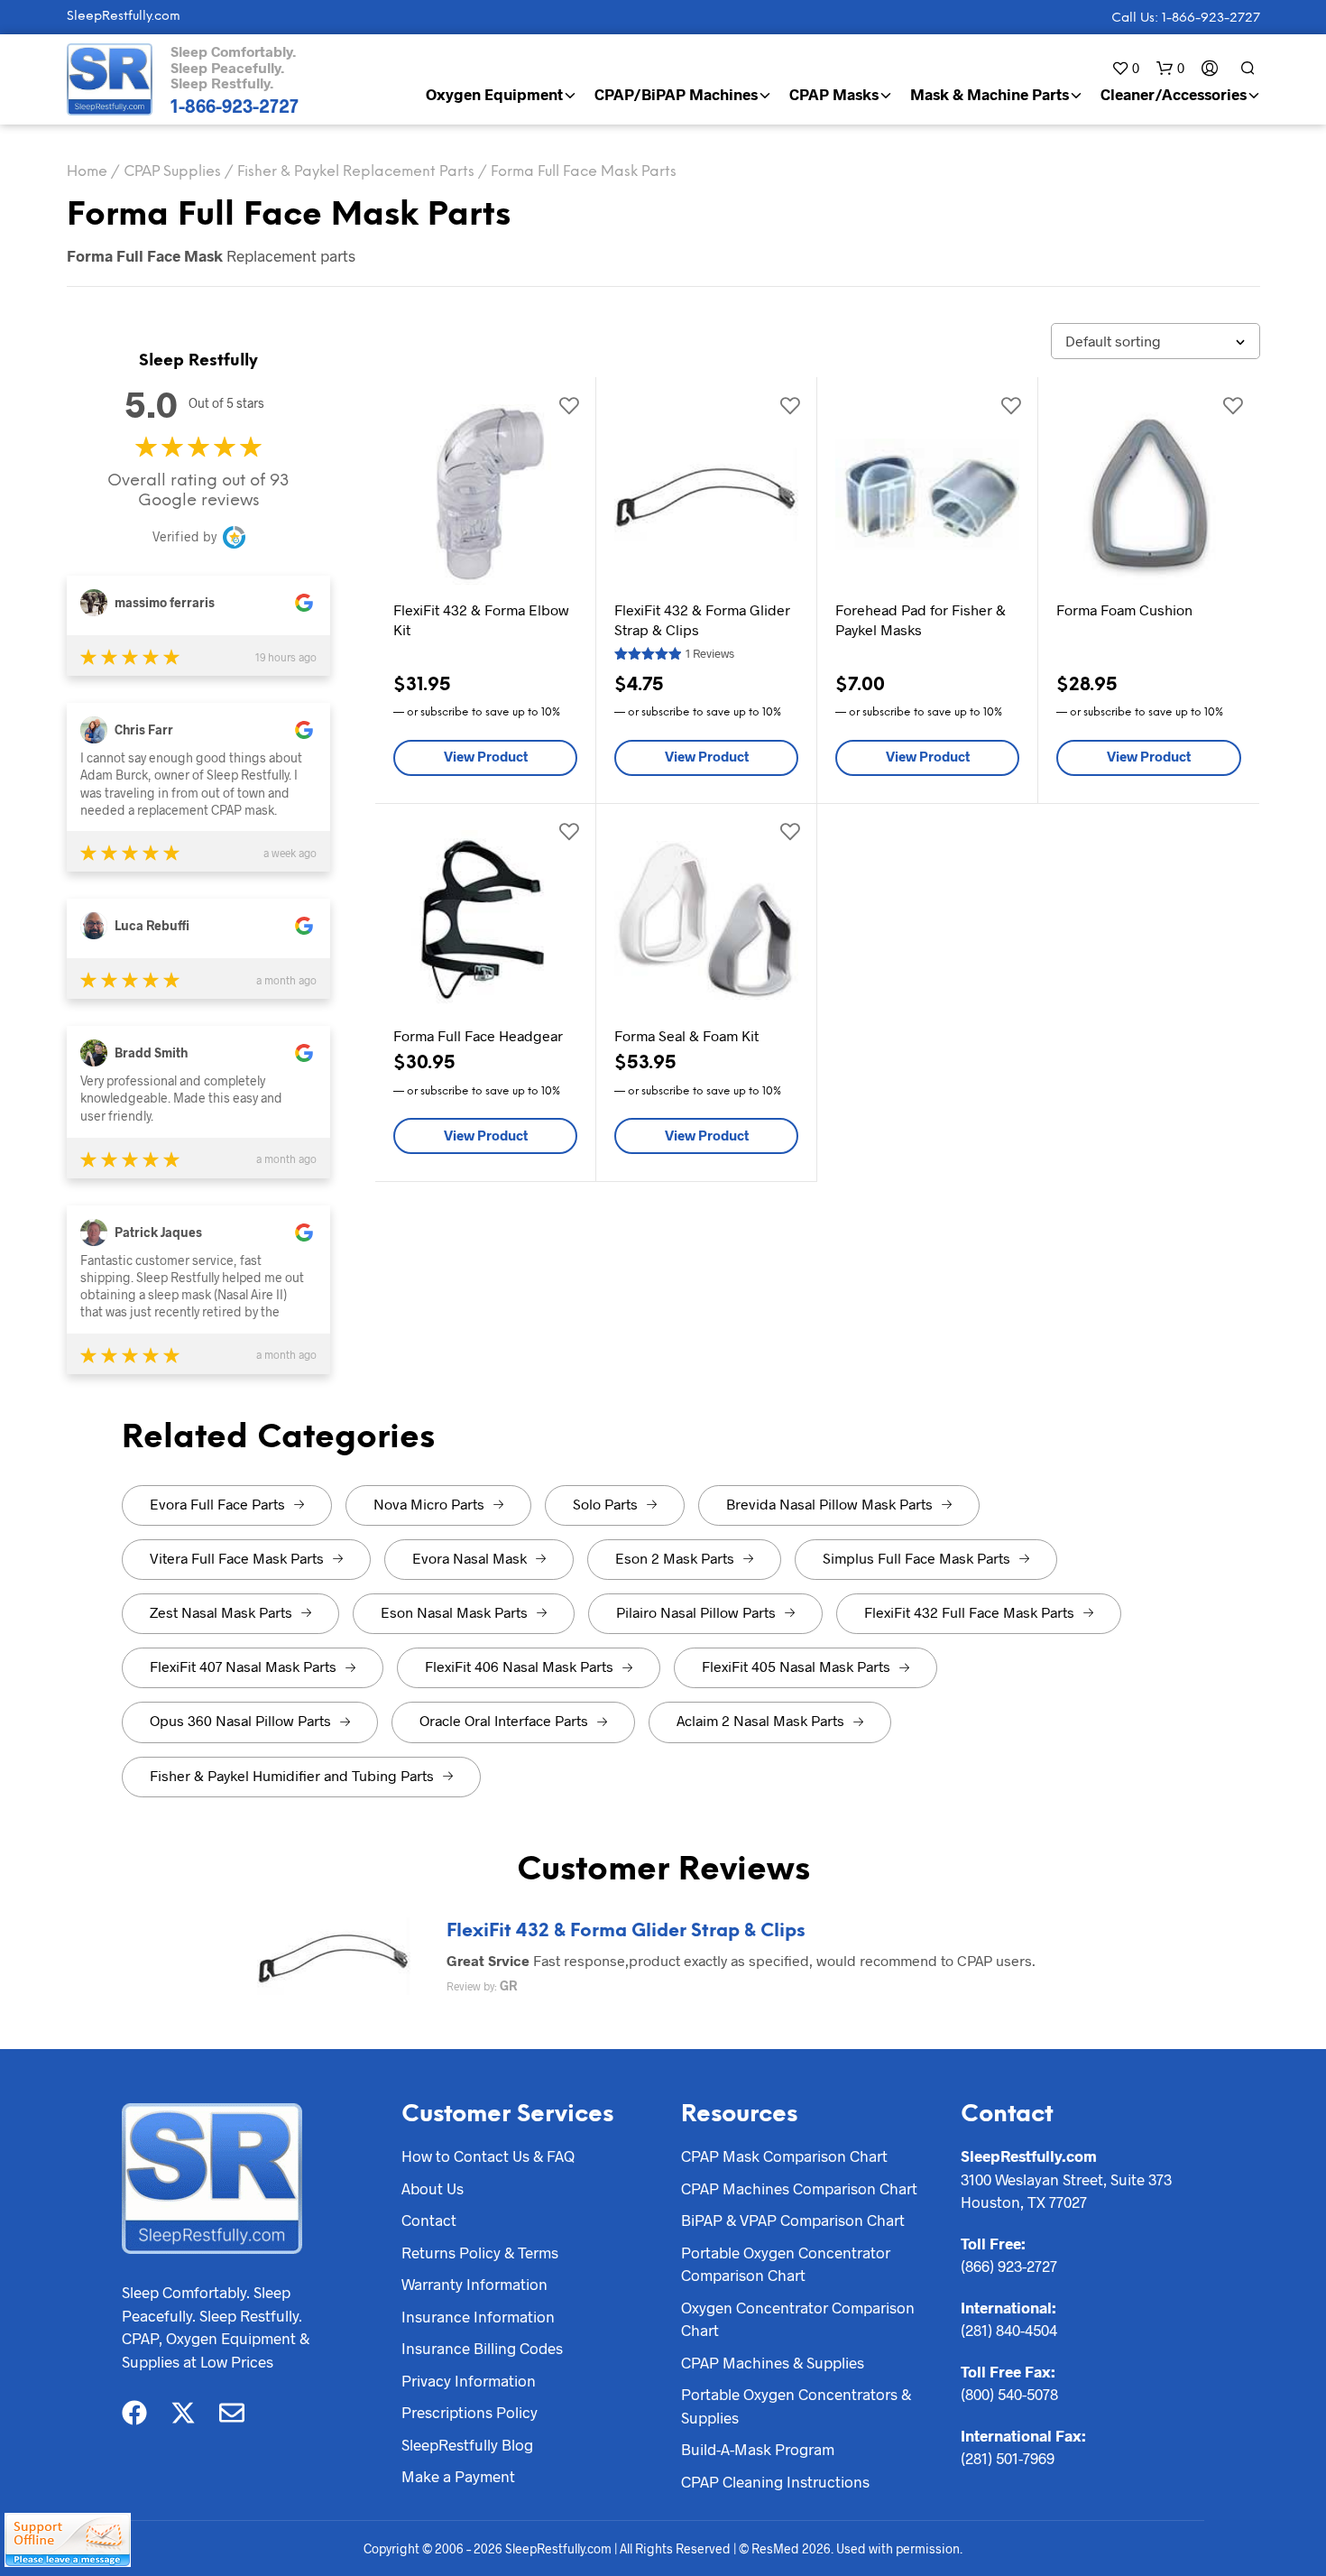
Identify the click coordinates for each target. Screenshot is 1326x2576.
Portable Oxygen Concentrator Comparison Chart (786, 2264)
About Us (433, 2188)
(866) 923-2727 (1009, 2266)
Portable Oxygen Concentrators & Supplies (796, 2405)
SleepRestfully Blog (467, 2444)
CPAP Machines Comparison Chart (799, 2188)
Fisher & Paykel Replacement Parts (356, 172)
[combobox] (1156, 341)
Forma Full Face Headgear (478, 1035)
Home (87, 172)
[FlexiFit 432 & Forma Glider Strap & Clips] (334, 1954)
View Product (486, 756)
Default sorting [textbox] (1113, 341)
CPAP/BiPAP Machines (676, 94)
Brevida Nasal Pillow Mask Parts (829, 1504)
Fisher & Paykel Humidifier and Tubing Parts (292, 1775)
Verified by (184, 536)
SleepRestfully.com (124, 17)
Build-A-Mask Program (758, 2449)
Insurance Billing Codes (482, 2348)
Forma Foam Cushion (1124, 609)
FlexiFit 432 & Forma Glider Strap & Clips (626, 1931)
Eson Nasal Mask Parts (454, 1612)
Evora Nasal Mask (470, 1558)
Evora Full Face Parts (217, 1504)
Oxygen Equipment (494, 94)
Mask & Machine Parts (990, 94)
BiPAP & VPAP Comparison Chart (793, 2220)
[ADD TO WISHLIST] (568, 404)
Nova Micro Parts (429, 1504)
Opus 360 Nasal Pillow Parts (240, 1720)
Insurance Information (478, 2316)
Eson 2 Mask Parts (675, 1558)
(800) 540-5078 (1009, 2394)
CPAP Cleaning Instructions (775, 2481)
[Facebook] (134, 2413)
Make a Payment (458, 2476)
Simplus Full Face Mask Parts (916, 1558)
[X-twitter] (183, 2413)
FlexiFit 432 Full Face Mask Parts (969, 1612)
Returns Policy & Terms (480, 2252)
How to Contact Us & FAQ (488, 2156)
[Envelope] (232, 2413)
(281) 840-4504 (1009, 2330)
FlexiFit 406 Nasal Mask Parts (519, 1666)
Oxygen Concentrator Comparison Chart (798, 2319)
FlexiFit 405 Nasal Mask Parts (796, 1666)
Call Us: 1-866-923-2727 (1186, 18)
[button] (1125, 68)
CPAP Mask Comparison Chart (784, 2156)
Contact (429, 2220)
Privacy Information (469, 2380)
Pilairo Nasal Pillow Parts (696, 1612)
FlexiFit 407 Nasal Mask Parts (243, 1666)
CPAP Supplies (172, 172)
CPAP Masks (834, 94)
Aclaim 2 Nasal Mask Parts (760, 1720)
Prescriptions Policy (470, 2412)
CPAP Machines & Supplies (773, 2362)
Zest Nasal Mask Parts (221, 1612)
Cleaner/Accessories (1174, 94)
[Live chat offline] (68, 2540)
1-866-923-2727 (235, 106)
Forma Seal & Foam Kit (686, 1035)
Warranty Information (474, 2284)
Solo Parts (605, 1504)
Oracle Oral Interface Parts (504, 1720)
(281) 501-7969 (1008, 2458)
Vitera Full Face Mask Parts (237, 1558)
